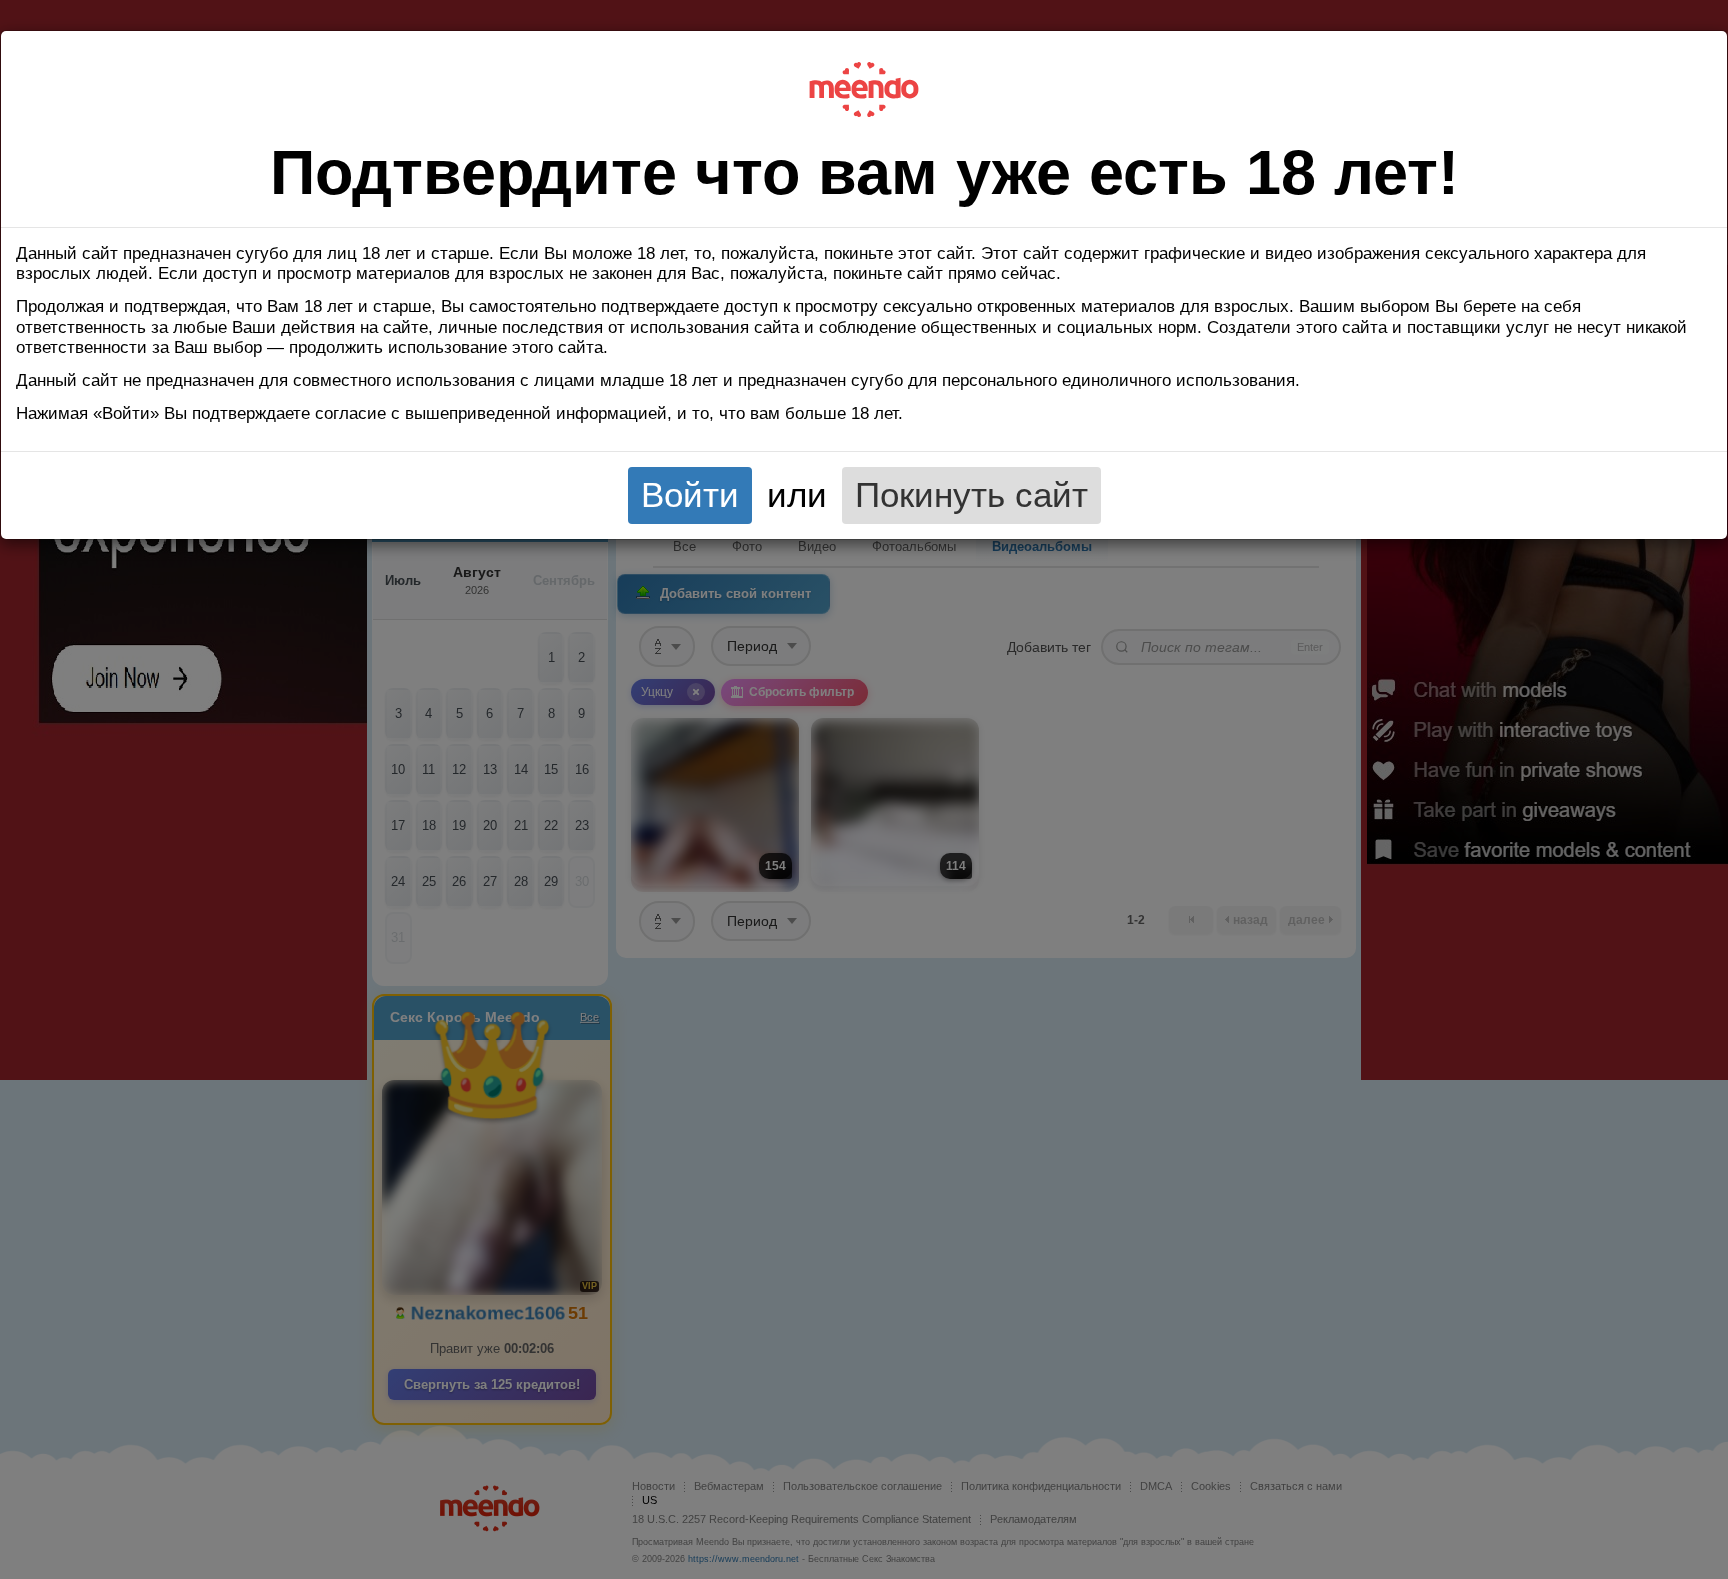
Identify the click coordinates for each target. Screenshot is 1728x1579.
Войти (690, 495)
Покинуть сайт (971, 495)
